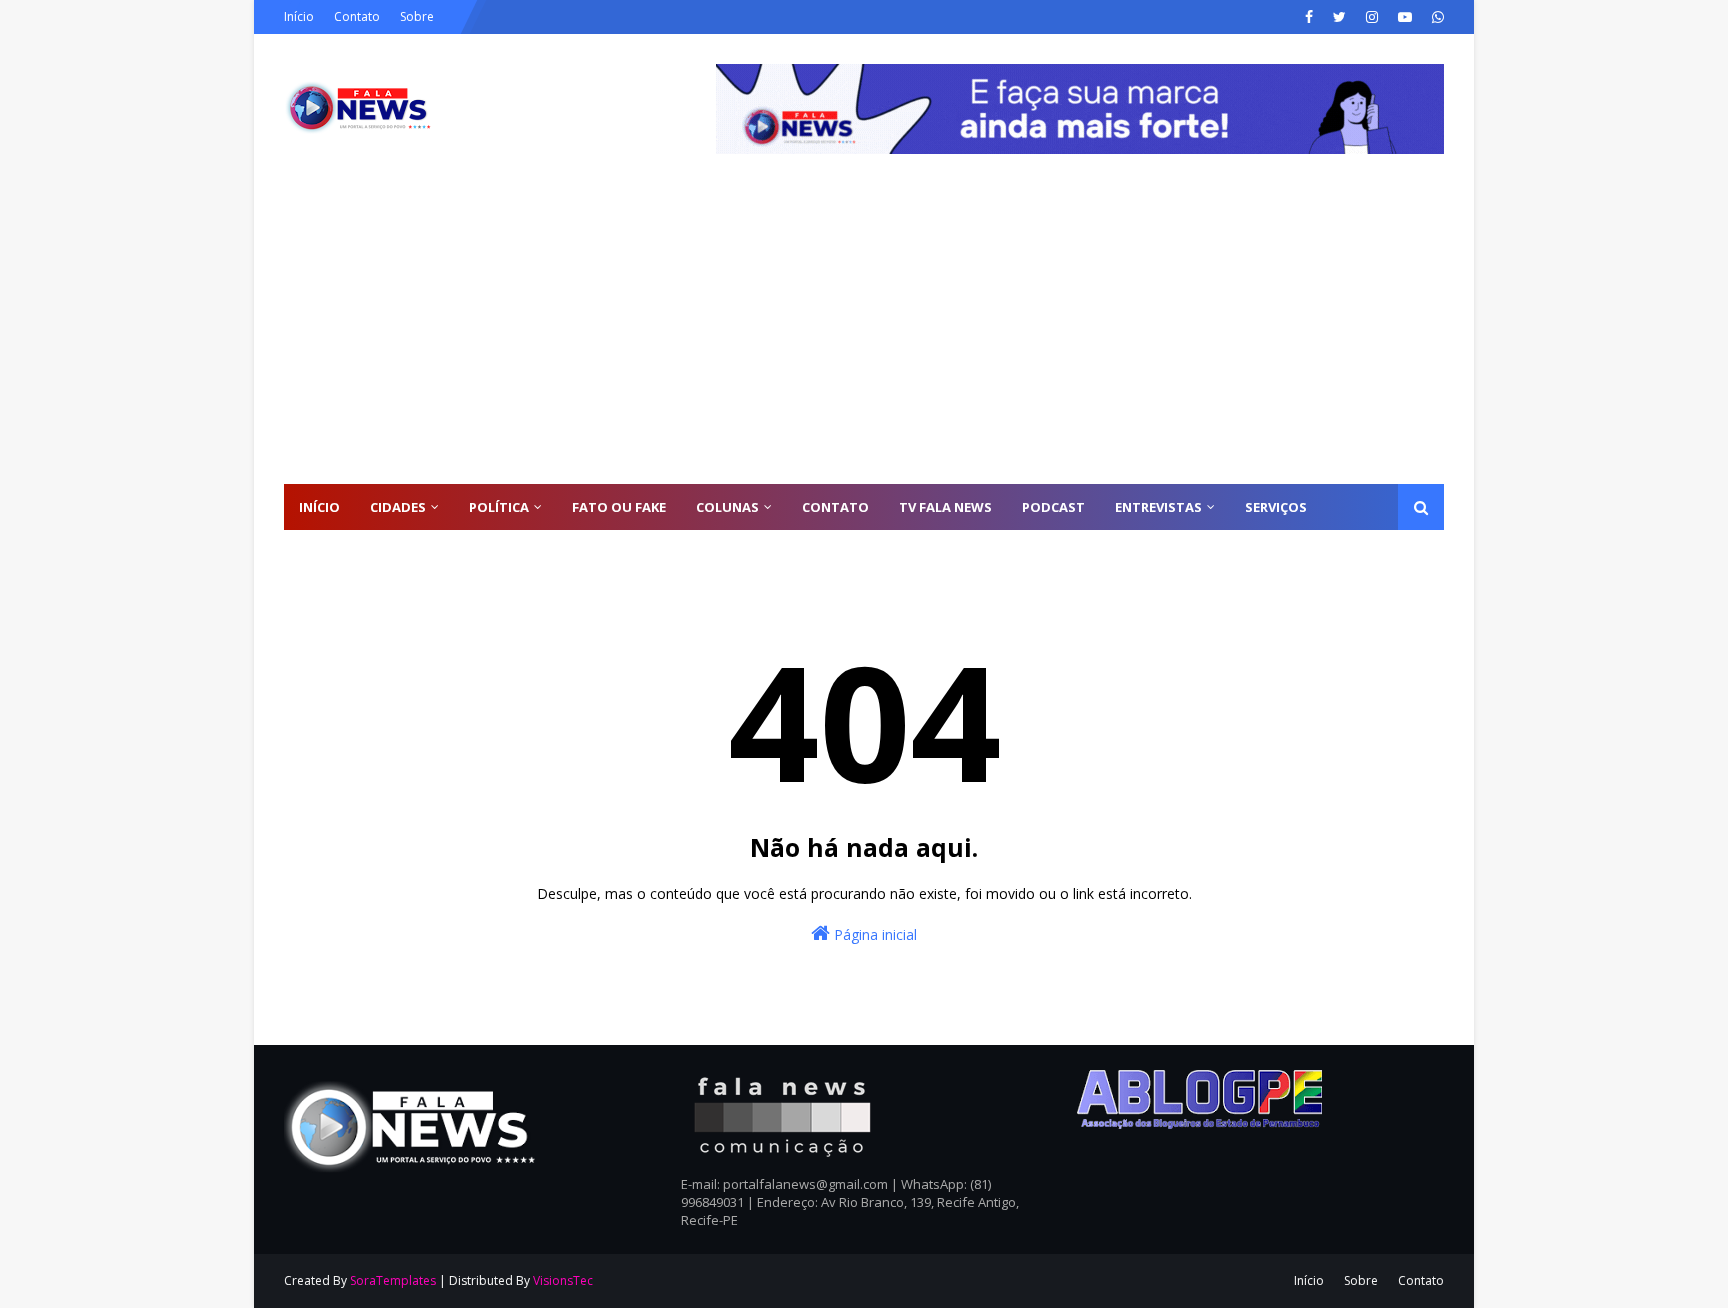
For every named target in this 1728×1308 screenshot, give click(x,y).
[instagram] (1372, 17)
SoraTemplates (393, 1280)
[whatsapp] (1435, 17)
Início (299, 16)
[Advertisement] (864, 334)
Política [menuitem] (499, 507)
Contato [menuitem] (835, 507)
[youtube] (1405, 17)
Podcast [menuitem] (1053, 507)
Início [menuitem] (319, 507)
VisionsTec (563, 1280)
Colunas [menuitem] (727, 507)
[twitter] (1339, 17)
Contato (357, 16)
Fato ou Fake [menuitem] (619, 507)
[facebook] (1309, 17)
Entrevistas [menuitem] (1158, 507)
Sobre (417, 16)
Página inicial (873, 934)
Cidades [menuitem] (398, 507)
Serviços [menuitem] (1276, 507)
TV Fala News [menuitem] (945, 507)
